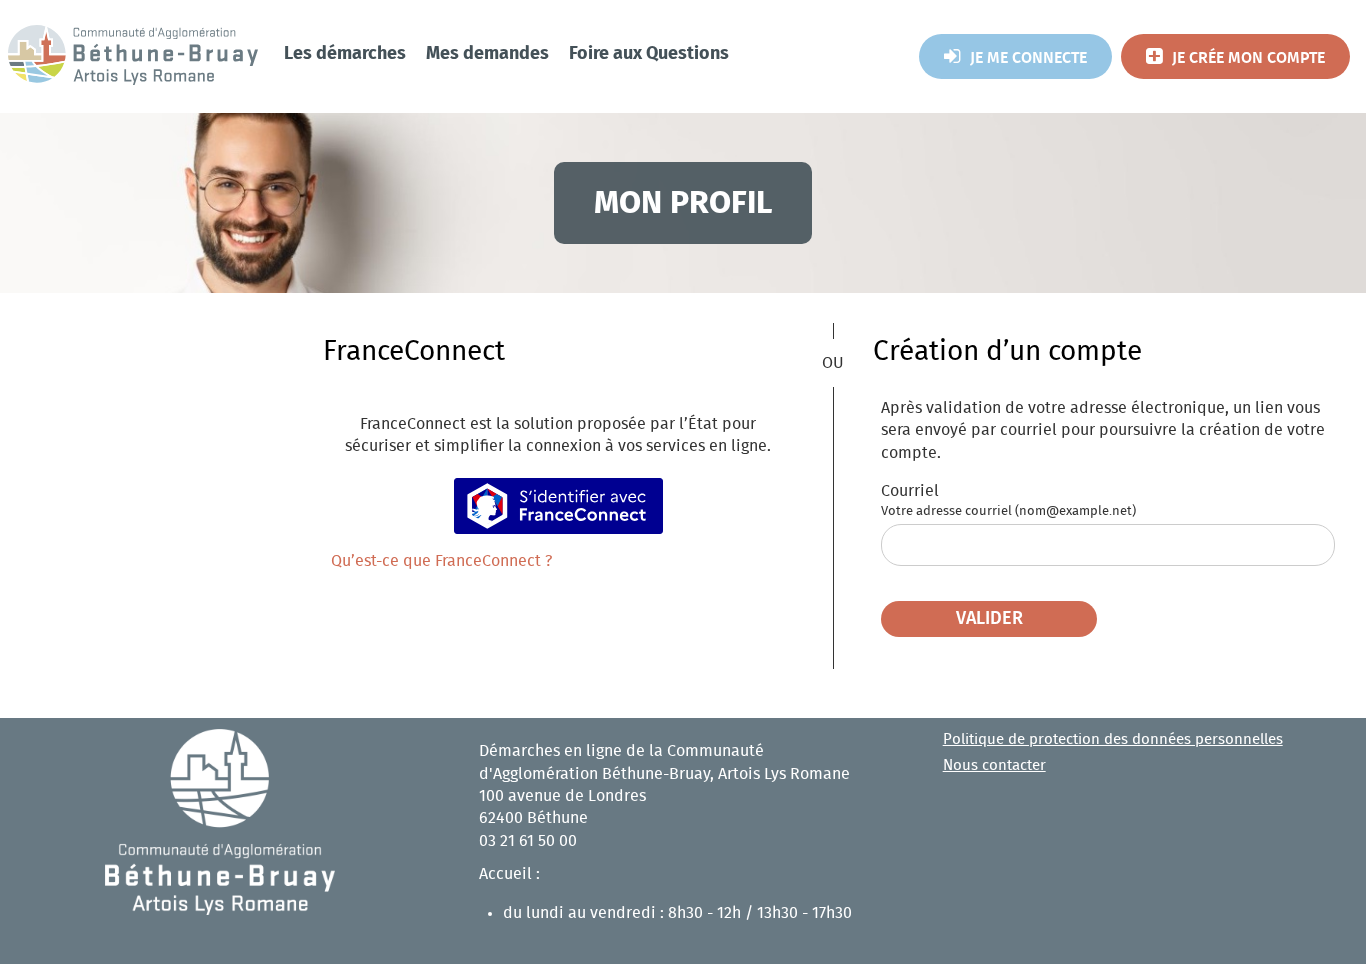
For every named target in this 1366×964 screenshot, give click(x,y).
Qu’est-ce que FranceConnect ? (441, 561)
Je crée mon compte (1248, 58)
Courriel (910, 491)
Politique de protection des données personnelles (1113, 739)
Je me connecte (1028, 58)
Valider (989, 619)
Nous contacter (994, 765)
